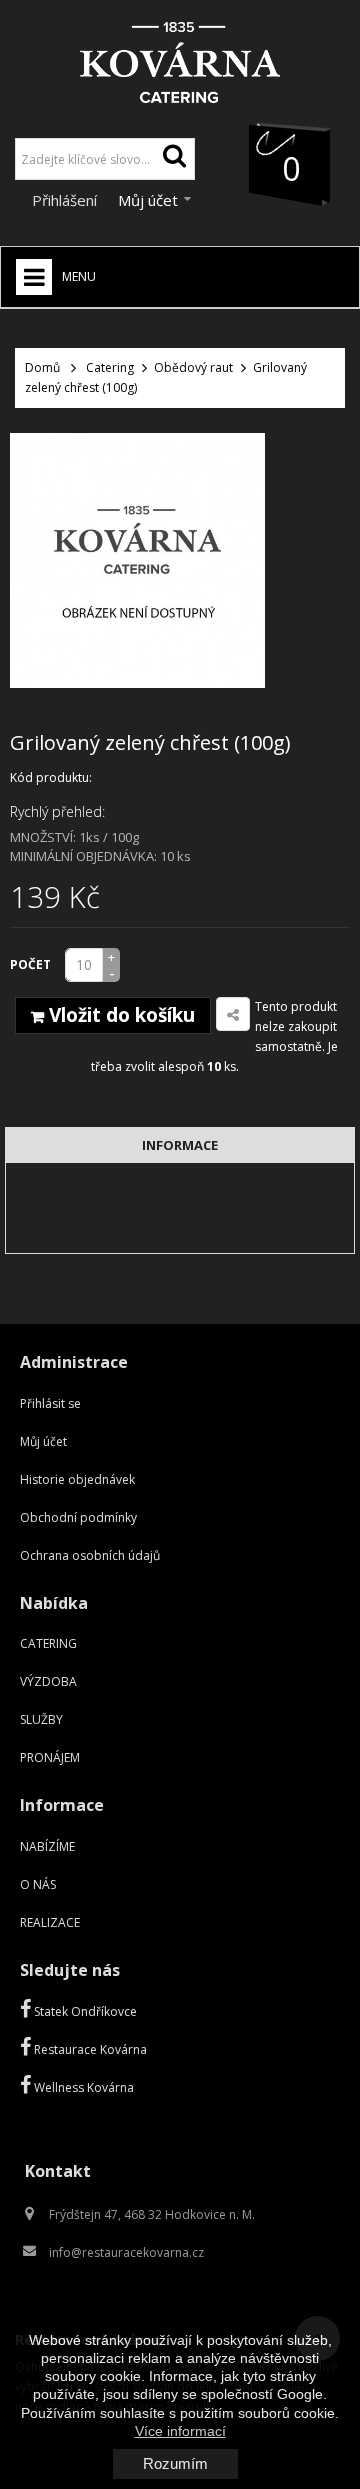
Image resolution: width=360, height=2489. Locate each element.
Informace (180, 1145)
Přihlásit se (50, 1403)
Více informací (180, 2431)
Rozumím (175, 2463)
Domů (42, 367)
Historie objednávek (77, 1479)
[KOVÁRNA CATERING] (180, 56)
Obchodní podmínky (78, 1517)
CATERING (48, 1643)
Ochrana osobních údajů (90, 1555)
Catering (110, 367)
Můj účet (43, 1441)
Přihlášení (66, 200)
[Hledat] (174, 159)
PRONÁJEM (50, 1757)
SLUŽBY (41, 1719)
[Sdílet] (233, 1014)
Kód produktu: (51, 777)
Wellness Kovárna (82, 2087)
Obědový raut (193, 367)
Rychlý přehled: (57, 811)
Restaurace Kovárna (89, 2049)
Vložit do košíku (119, 1015)
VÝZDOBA (48, 1681)
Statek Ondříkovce (84, 2011)
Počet (30, 964)
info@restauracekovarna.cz (126, 2252)
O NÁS (38, 1884)
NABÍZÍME (47, 1846)
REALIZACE (50, 1922)
